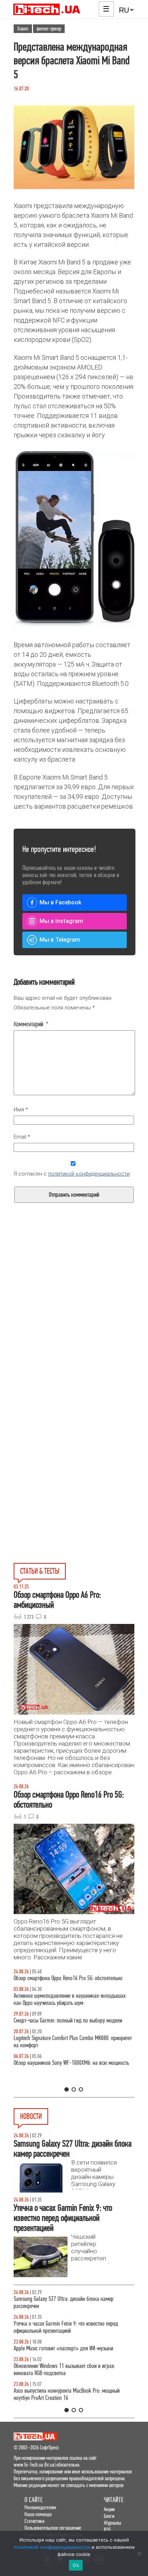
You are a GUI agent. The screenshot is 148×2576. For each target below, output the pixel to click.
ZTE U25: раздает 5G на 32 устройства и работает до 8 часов (70, 2370)
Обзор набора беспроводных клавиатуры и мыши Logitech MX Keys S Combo (66, 1982)
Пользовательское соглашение (53, 2528)
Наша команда (38, 2514)
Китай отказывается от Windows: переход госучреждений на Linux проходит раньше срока (74, 2345)
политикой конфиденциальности (89, 1174)
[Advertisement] (74, 1324)
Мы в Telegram (60, 940)
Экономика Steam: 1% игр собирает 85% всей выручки (71, 2324)
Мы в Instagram (61, 921)
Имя (21, 1110)
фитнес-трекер (49, 29)
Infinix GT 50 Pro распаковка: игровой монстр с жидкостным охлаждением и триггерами (63, 2056)
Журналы (112, 2523)
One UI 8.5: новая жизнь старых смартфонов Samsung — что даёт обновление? (74, 2007)
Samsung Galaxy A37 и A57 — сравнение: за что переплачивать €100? (64, 2081)
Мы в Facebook (60, 902)
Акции (109, 2509)
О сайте (34, 2500)
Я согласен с (72, 1174)
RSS (107, 2530)
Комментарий (31, 1024)
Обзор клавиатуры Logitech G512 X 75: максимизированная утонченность (53, 2031)
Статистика (34, 2521)
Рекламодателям (40, 2507)
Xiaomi (23, 29)
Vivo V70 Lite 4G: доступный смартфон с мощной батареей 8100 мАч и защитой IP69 (74, 2394)
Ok (76, 2565)
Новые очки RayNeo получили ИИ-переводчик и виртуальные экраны (63, 2302)
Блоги (109, 2516)
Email (22, 1137)
